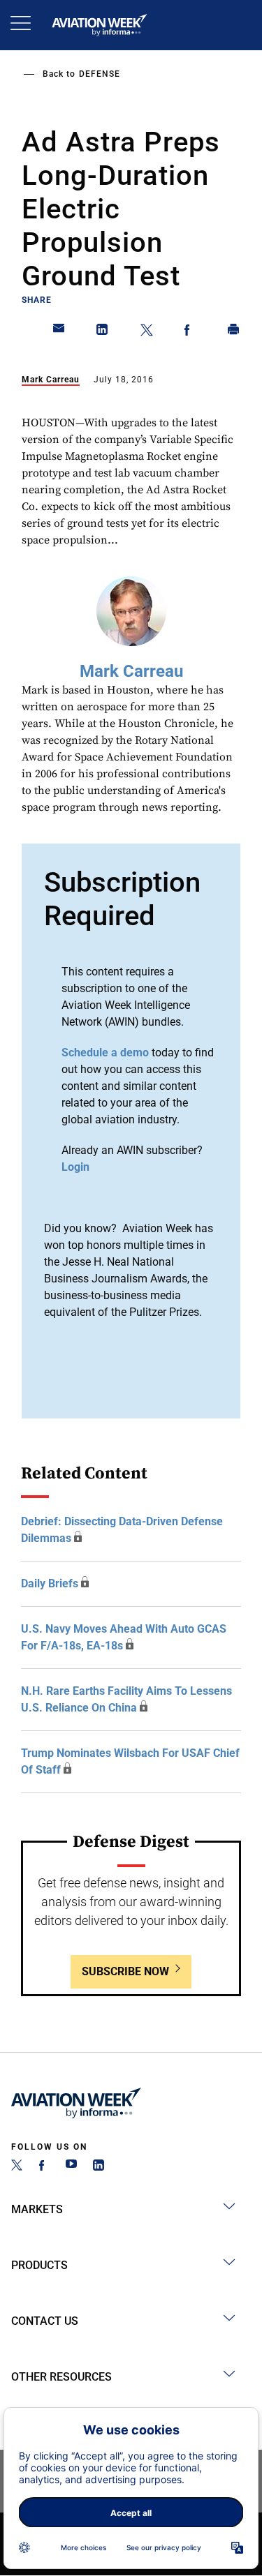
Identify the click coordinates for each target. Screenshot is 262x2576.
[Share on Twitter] (147, 332)
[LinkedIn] (99, 2167)
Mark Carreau (51, 380)
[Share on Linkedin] (103, 332)
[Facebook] (44, 2167)
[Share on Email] (59, 332)
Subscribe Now (125, 1971)
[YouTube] (71, 2167)
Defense (100, 74)
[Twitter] (17, 2167)
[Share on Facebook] (190, 332)
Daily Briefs (50, 1583)
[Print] (234, 332)
